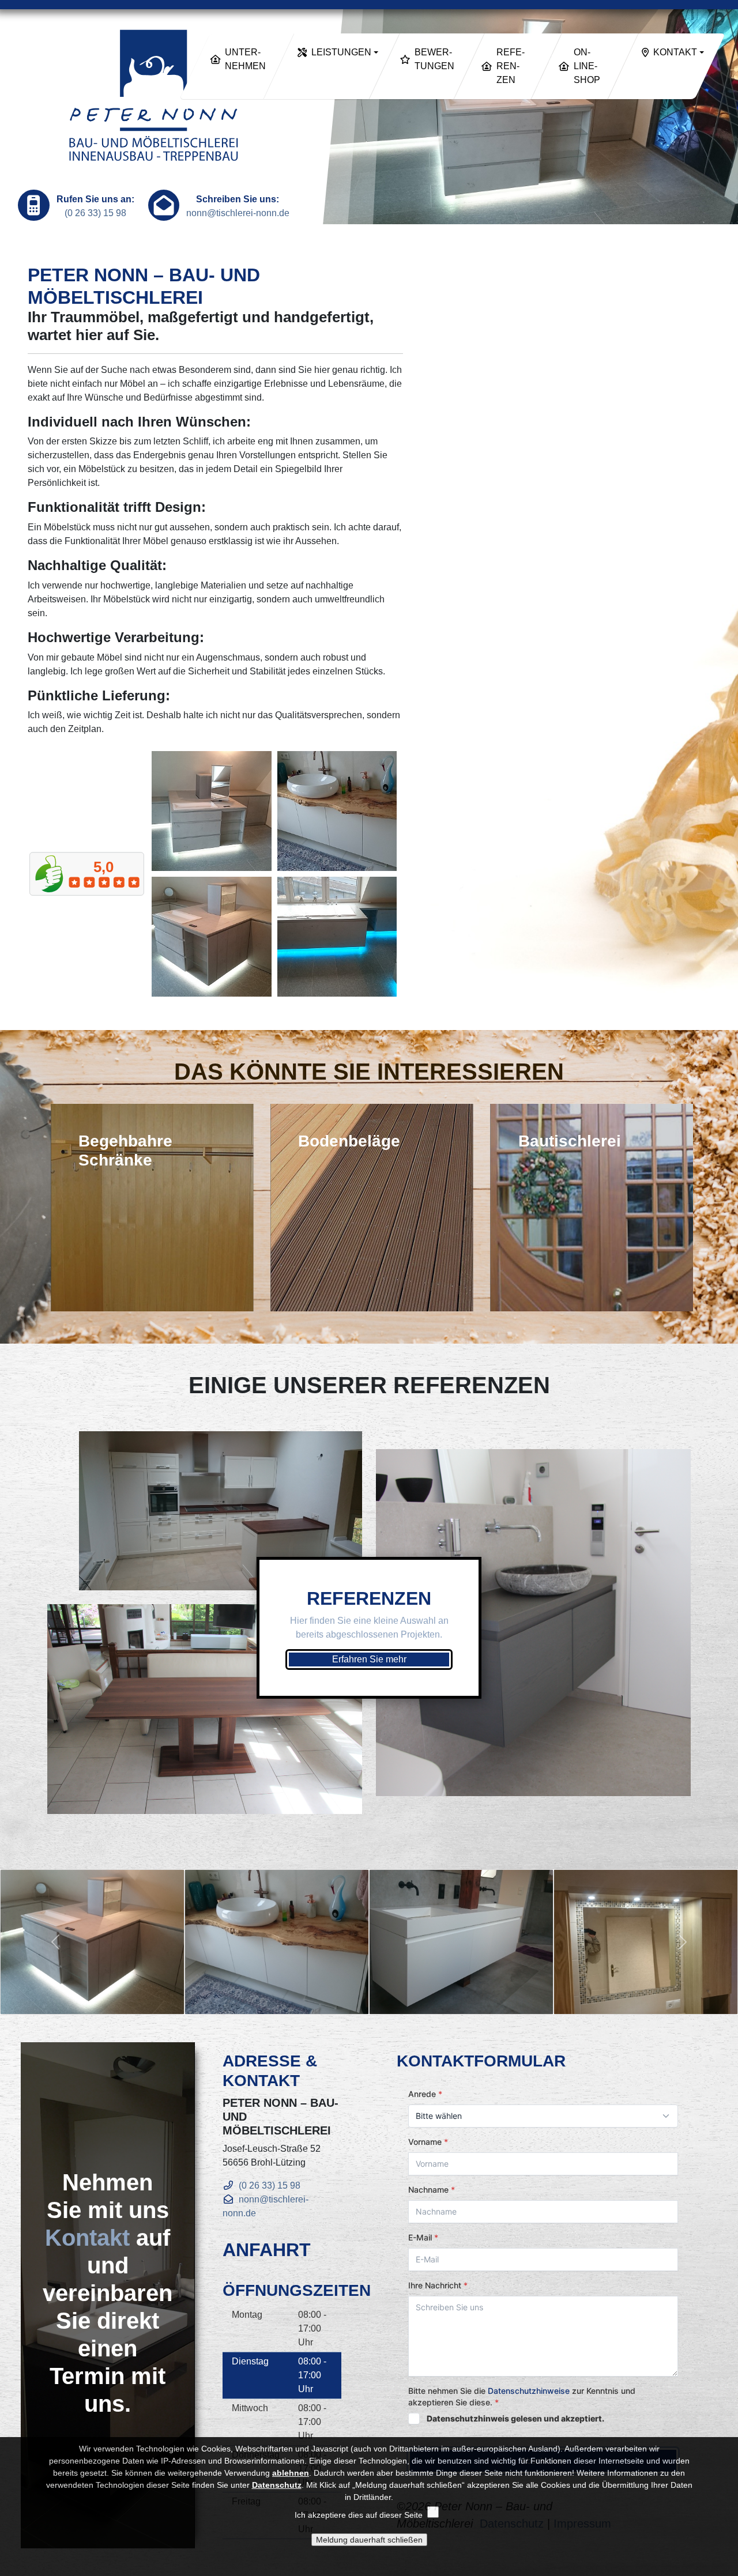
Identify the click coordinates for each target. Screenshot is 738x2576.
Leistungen (341, 52)
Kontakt (675, 52)
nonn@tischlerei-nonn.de (238, 213)
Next (697, 1202)
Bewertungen (434, 59)
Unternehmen (245, 59)
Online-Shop (587, 66)
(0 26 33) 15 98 (95, 213)
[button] (55, 1942)
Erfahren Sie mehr (369, 1659)
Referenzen (510, 66)
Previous (41, 1202)
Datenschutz (277, 2485)
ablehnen (291, 2473)
